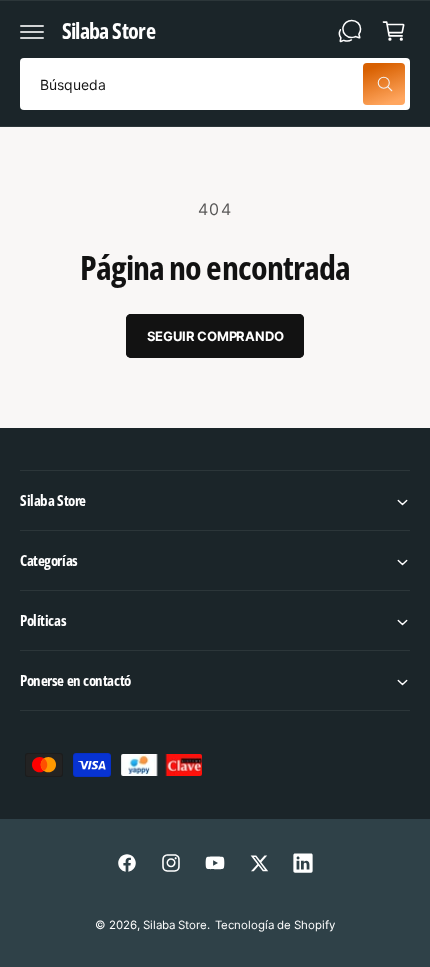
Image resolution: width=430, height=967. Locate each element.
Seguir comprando (215, 336)
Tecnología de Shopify (275, 925)
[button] (32, 31)
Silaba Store (175, 925)
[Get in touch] (350, 31)
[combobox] (215, 84)
